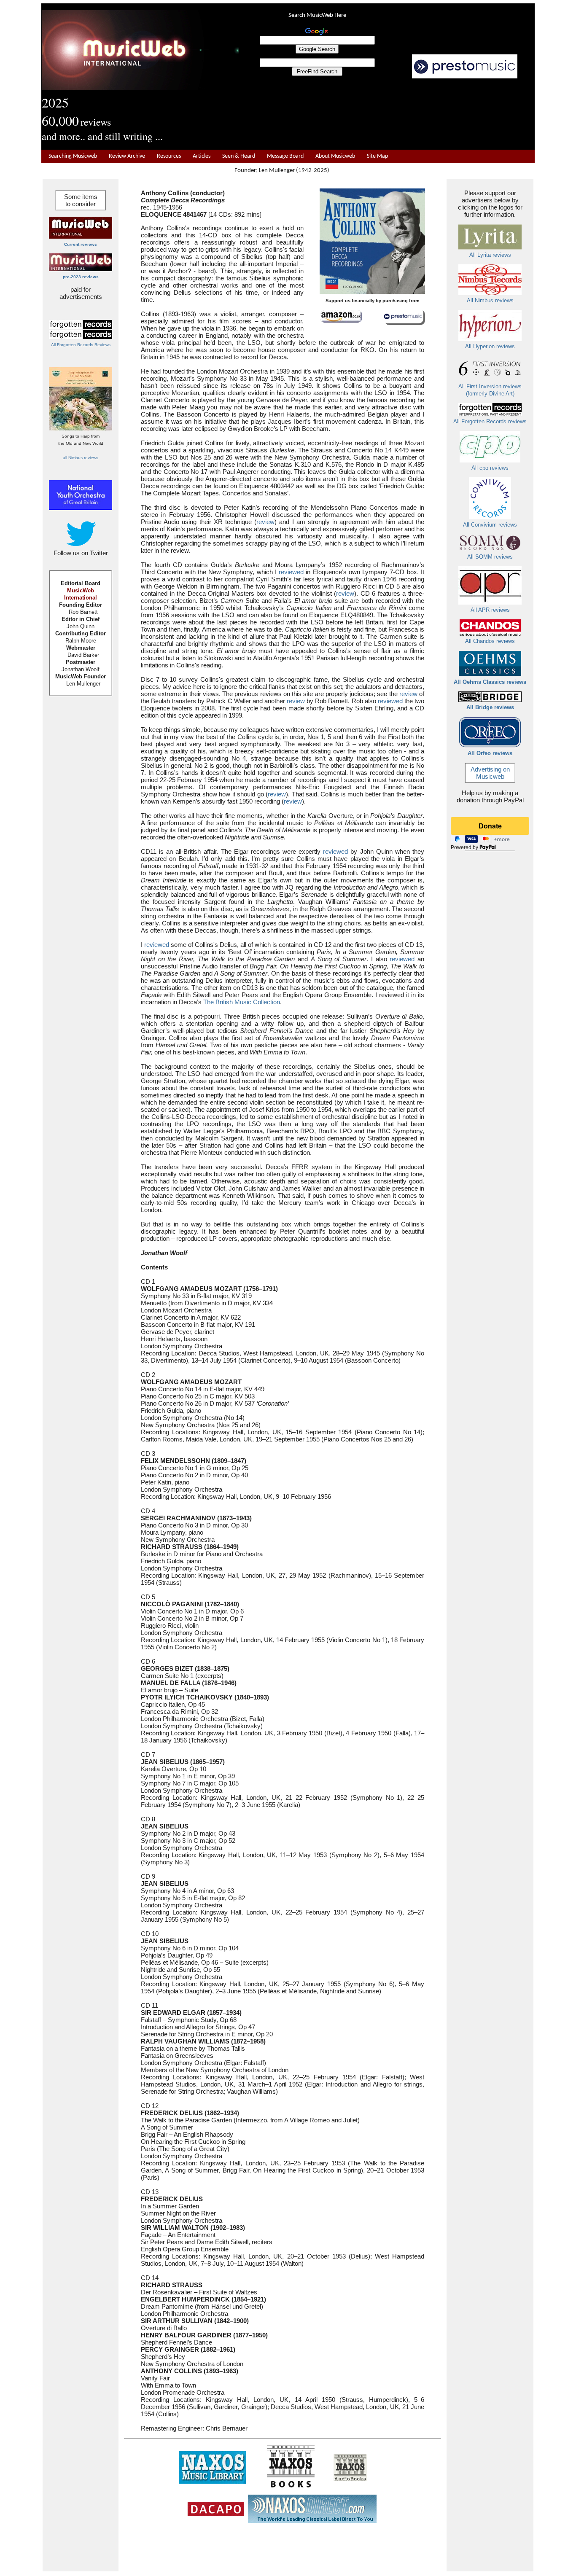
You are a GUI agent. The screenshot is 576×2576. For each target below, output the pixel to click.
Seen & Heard (239, 156)
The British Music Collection (242, 1002)
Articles (202, 156)
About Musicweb (335, 156)
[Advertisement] (387, 114)
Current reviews (81, 244)
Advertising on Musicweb (490, 773)
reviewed (291, 572)
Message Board (285, 156)
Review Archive (127, 156)
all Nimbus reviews (81, 458)
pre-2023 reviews (81, 277)
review (265, 522)
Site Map (377, 156)
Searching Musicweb (73, 156)
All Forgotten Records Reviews (81, 345)
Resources (169, 156)
